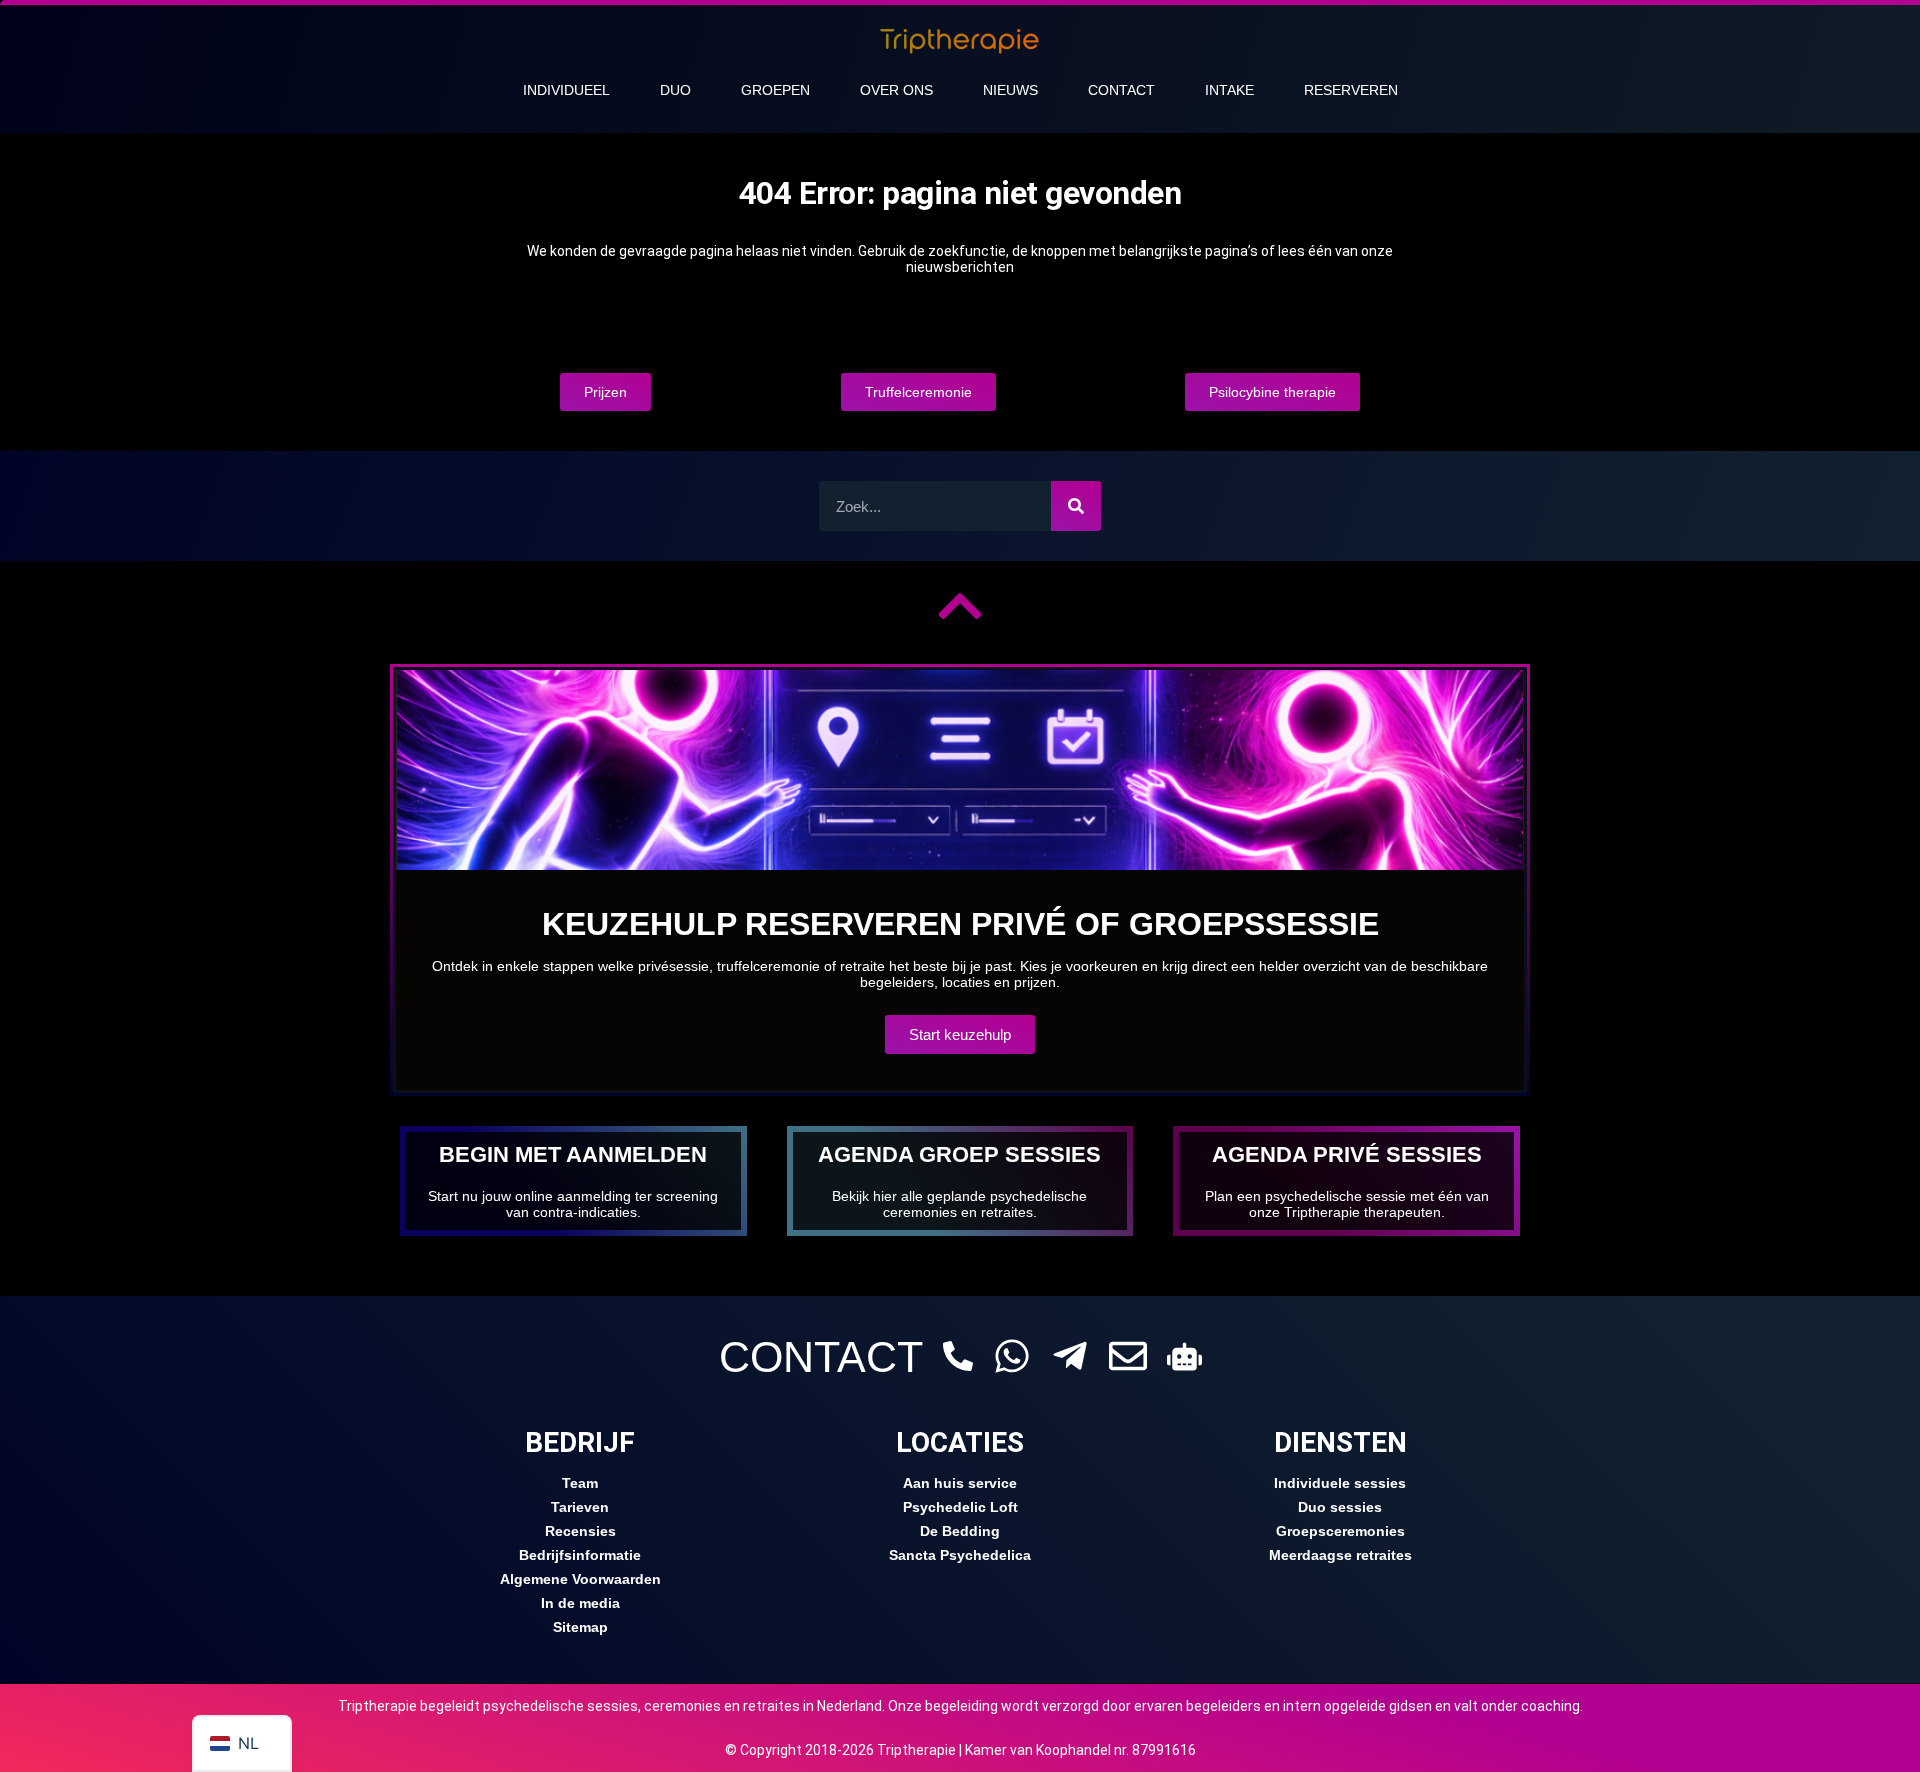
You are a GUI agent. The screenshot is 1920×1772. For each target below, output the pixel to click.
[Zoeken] (1076, 506)
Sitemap (580, 1627)
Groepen (775, 90)
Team (580, 1483)
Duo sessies (1340, 1507)
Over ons (896, 90)
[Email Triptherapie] (1128, 1356)
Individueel (566, 90)
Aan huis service (960, 1483)
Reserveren (1351, 90)
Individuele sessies (1340, 1483)
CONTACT (821, 1357)
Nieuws (1010, 90)
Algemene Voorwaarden (580, 1579)
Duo (675, 90)
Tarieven (580, 1507)
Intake (1229, 90)
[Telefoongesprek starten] (958, 1356)
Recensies (580, 1531)
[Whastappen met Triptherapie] (1012, 1356)
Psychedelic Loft (960, 1507)
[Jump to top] (960, 606)
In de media (580, 1603)
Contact (1121, 90)
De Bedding (960, 1531)
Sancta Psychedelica (960, 1555)
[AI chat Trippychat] (1184, 1356)
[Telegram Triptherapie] (1070, 1356)
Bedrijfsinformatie (580, 1555)
